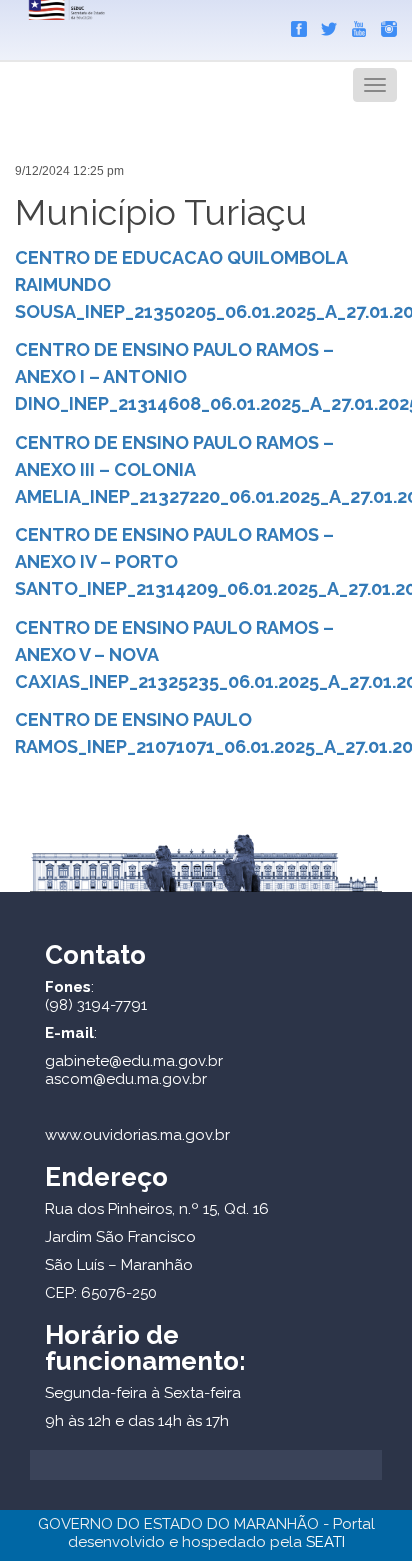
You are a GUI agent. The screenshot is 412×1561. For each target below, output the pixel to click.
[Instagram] (384, 25)
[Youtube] (354, 25)
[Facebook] (294, 25)
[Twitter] (324, 25)
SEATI (325, 1542)
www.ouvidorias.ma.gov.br (137, 1135)
